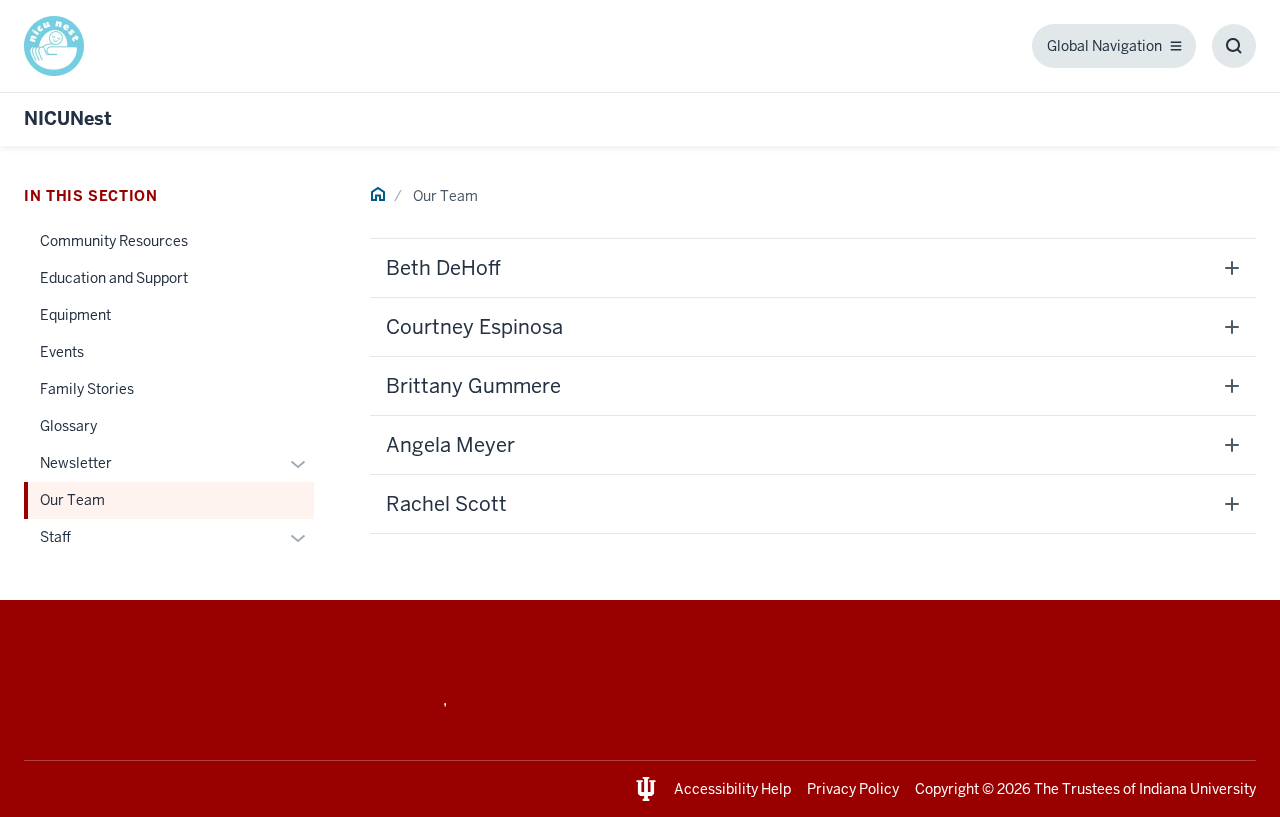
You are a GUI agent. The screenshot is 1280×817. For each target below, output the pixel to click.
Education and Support (114, 278)
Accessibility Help (732, 789)
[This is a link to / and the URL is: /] (62, 46)
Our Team (72, 500)
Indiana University (1197, 789)
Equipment (75, 315)
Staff (55, 537)
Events (62, 352)
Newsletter (76, 463)
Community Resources (114, 241)
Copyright (947, 789)
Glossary (68, 426)
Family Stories (87, 389)
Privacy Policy (853, 789)
